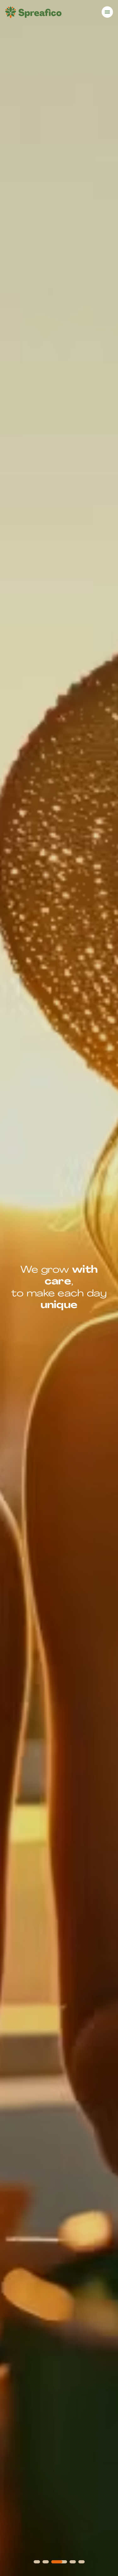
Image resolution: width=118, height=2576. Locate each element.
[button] (37, 2562)
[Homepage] (33, 12)
